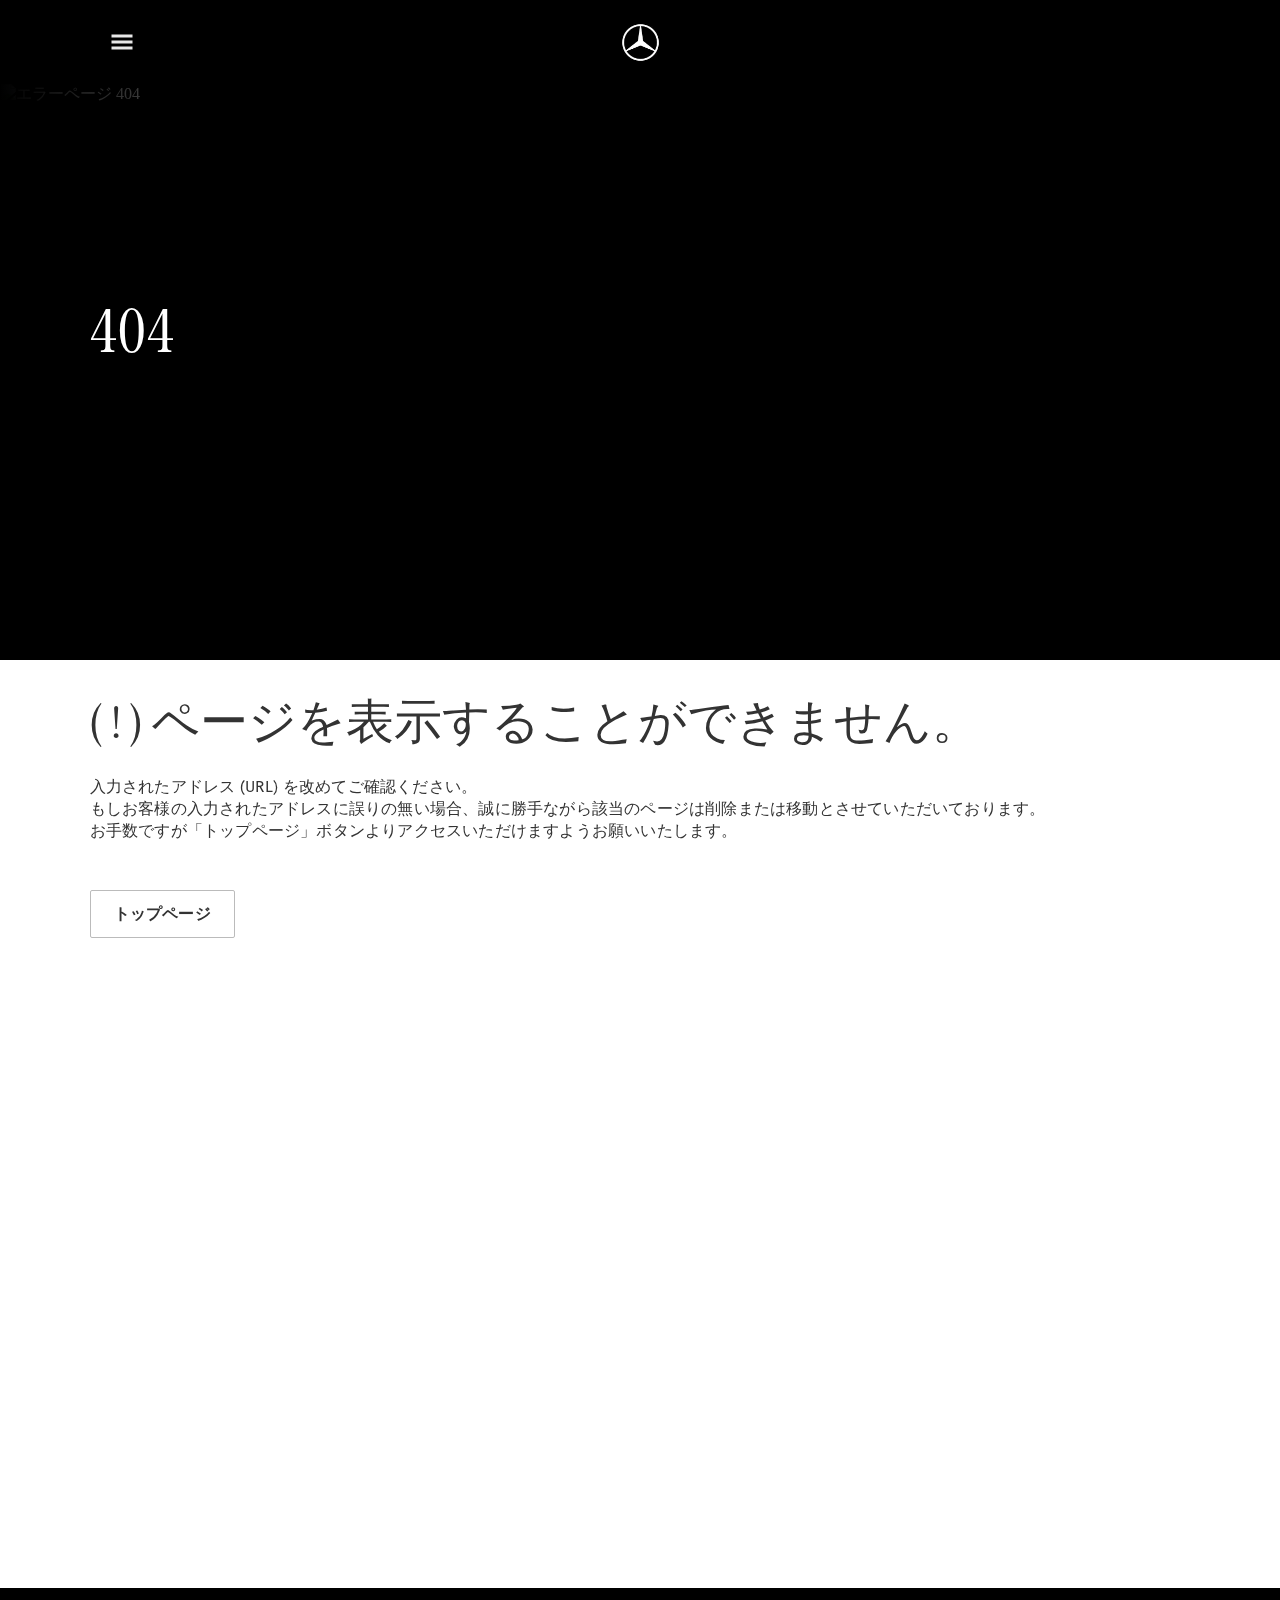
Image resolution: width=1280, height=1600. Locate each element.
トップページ (162, 913)
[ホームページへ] (640, 42)
